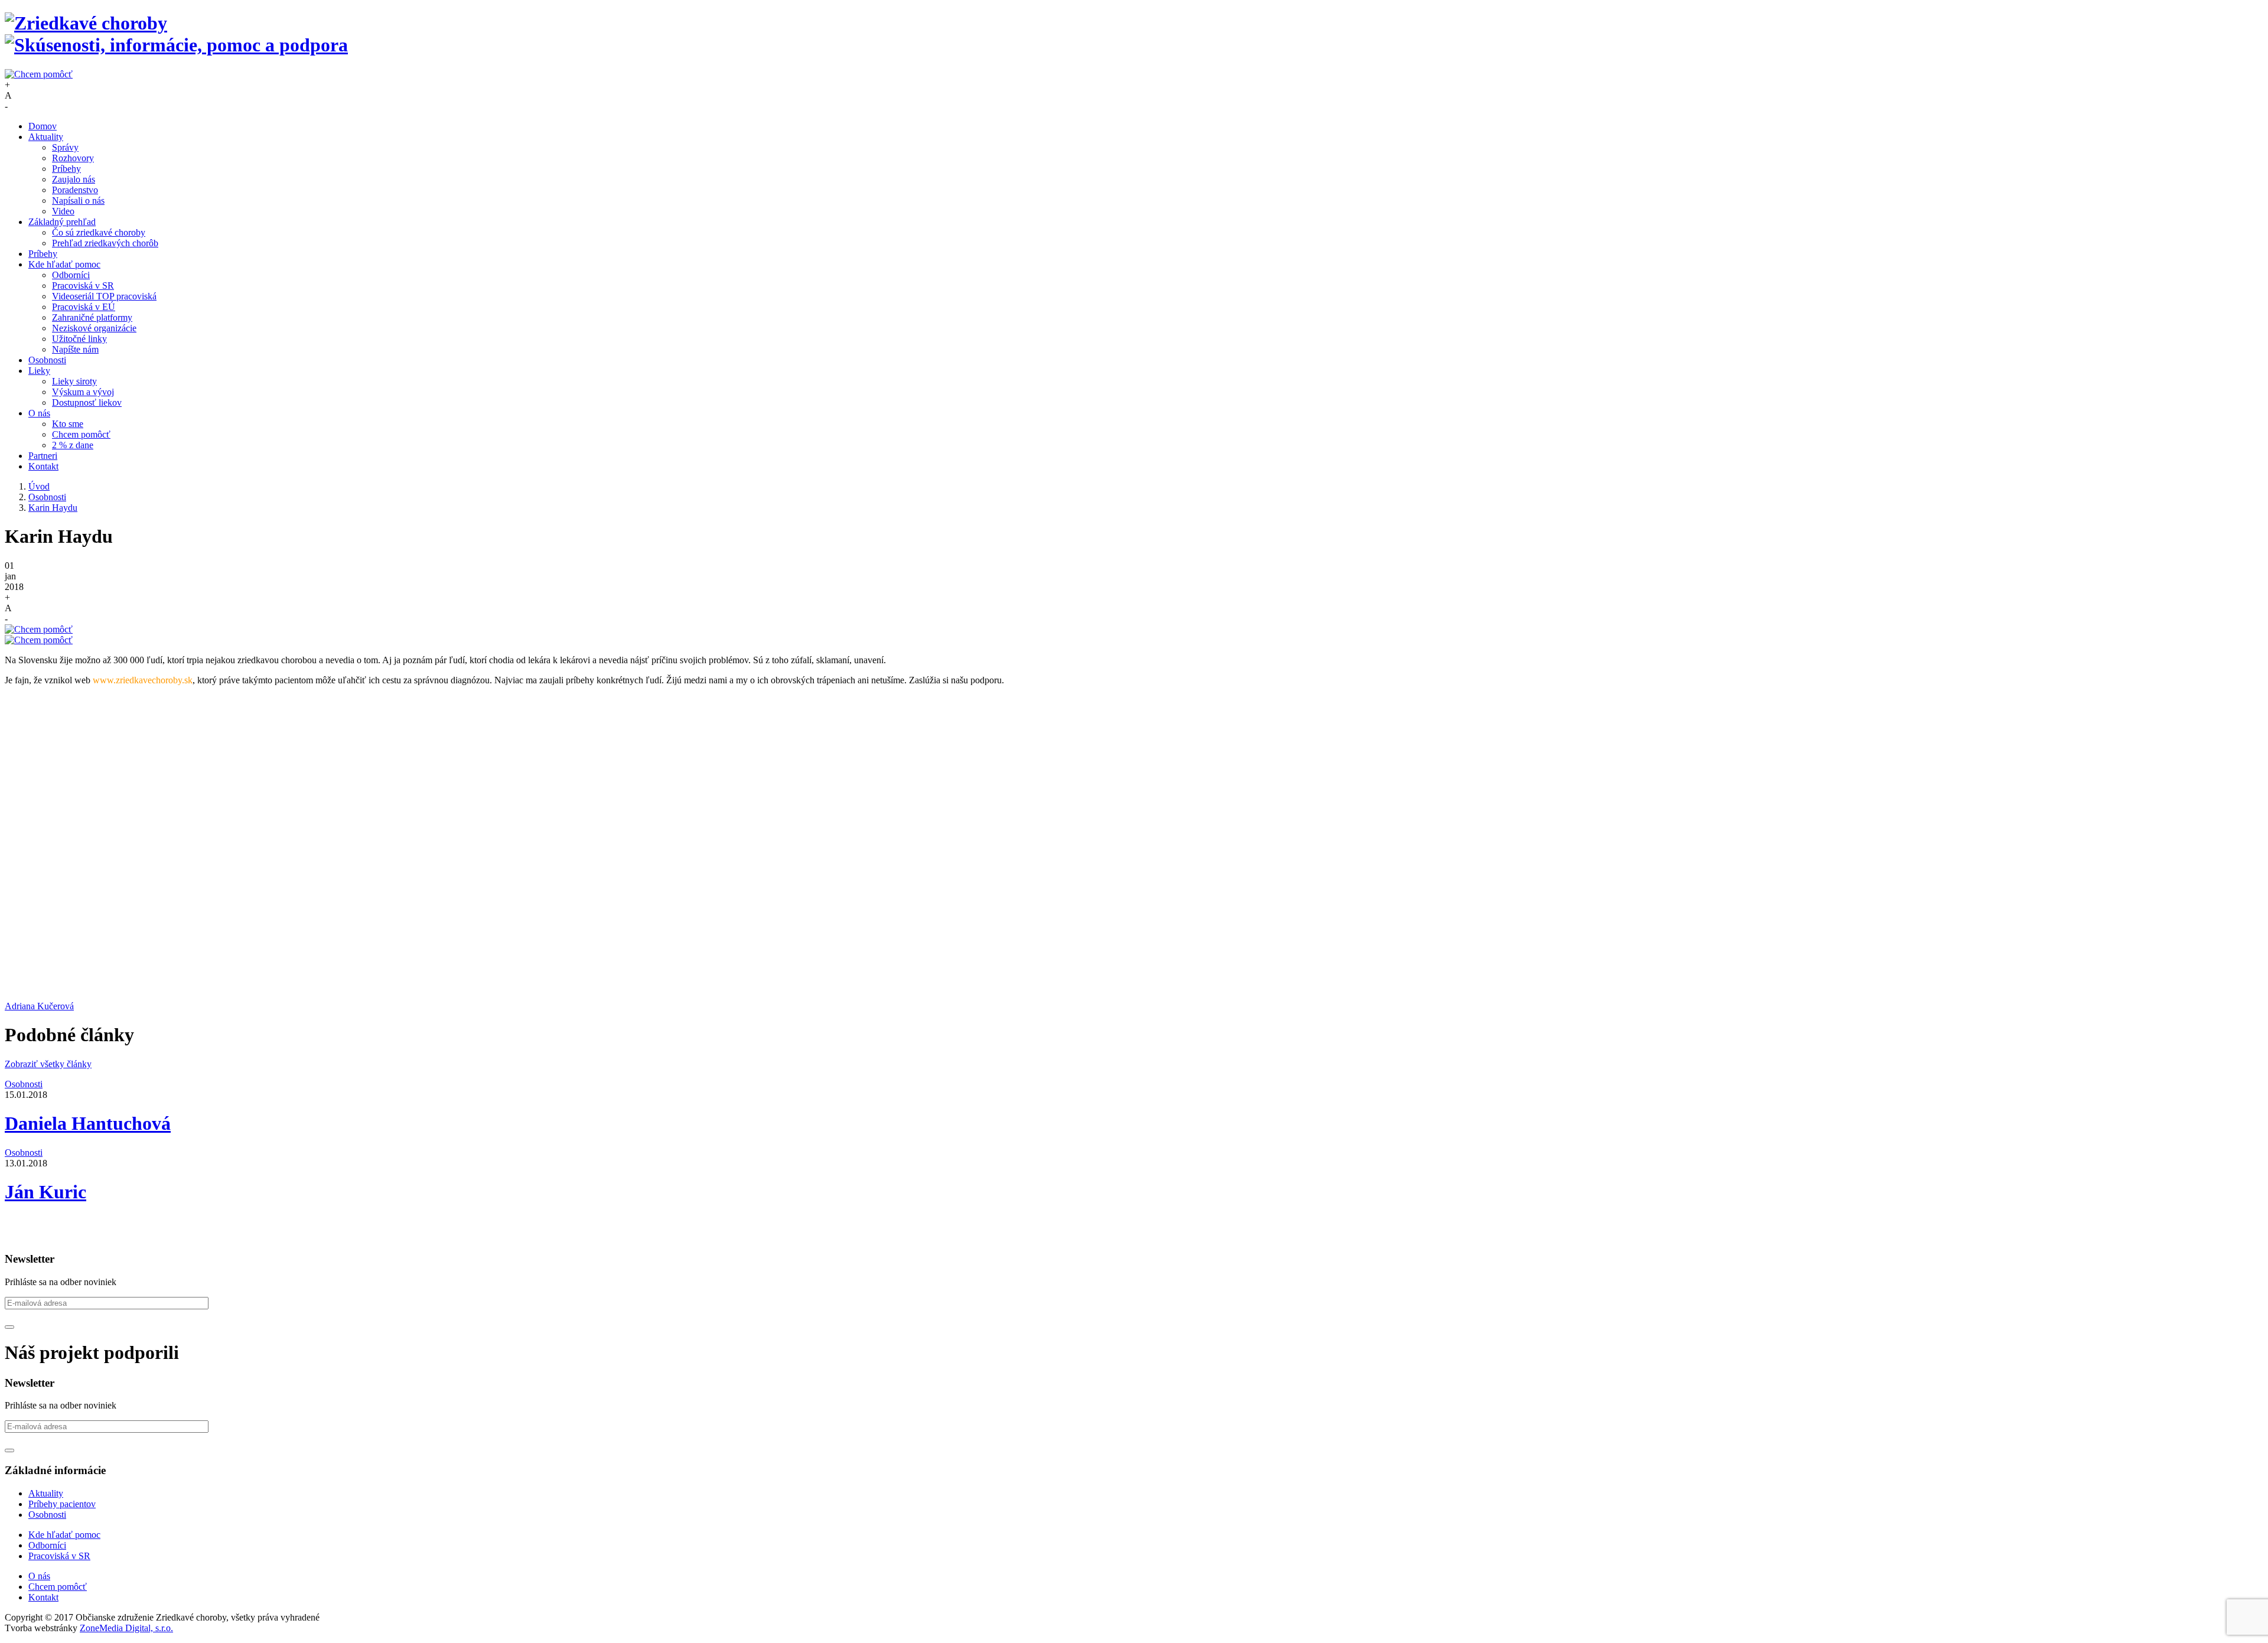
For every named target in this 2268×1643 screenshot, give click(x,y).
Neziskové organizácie (94, 328)
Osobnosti (47, 360)
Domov (43, 126)
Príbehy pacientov (62, 1504)
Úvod (39, 486)
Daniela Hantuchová (88, 1123)
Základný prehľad (62, 222)
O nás (39, 413)
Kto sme (68, 424)
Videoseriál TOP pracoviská (104, 296)
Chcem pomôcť (81, 434)
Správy (65, 147)
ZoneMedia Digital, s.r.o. (126, 1628)
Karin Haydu (53, 508)
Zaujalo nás (74, 179)
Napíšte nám (75, 349)
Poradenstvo (75, 190)
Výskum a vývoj (83, 392)
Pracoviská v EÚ (84, 307)
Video (63, 211)
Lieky (39, 371)
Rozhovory (73, 158)
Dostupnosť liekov (87, 402)
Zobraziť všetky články (48, 1064)
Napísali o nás (78, 201)
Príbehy (66, 169)
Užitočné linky (79, 339)
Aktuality (46, 137)
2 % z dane (73, 445)
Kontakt (43, 466)
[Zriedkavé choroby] (1134, 34)
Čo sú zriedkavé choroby (99, 232)
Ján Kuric (45, 1192)
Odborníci (71, 275)
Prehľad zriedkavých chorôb (105, 243)
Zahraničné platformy (92, 317)
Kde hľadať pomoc (64, 264)
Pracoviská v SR (83, 286)
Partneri (43, 456)
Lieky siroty (74, 381)
